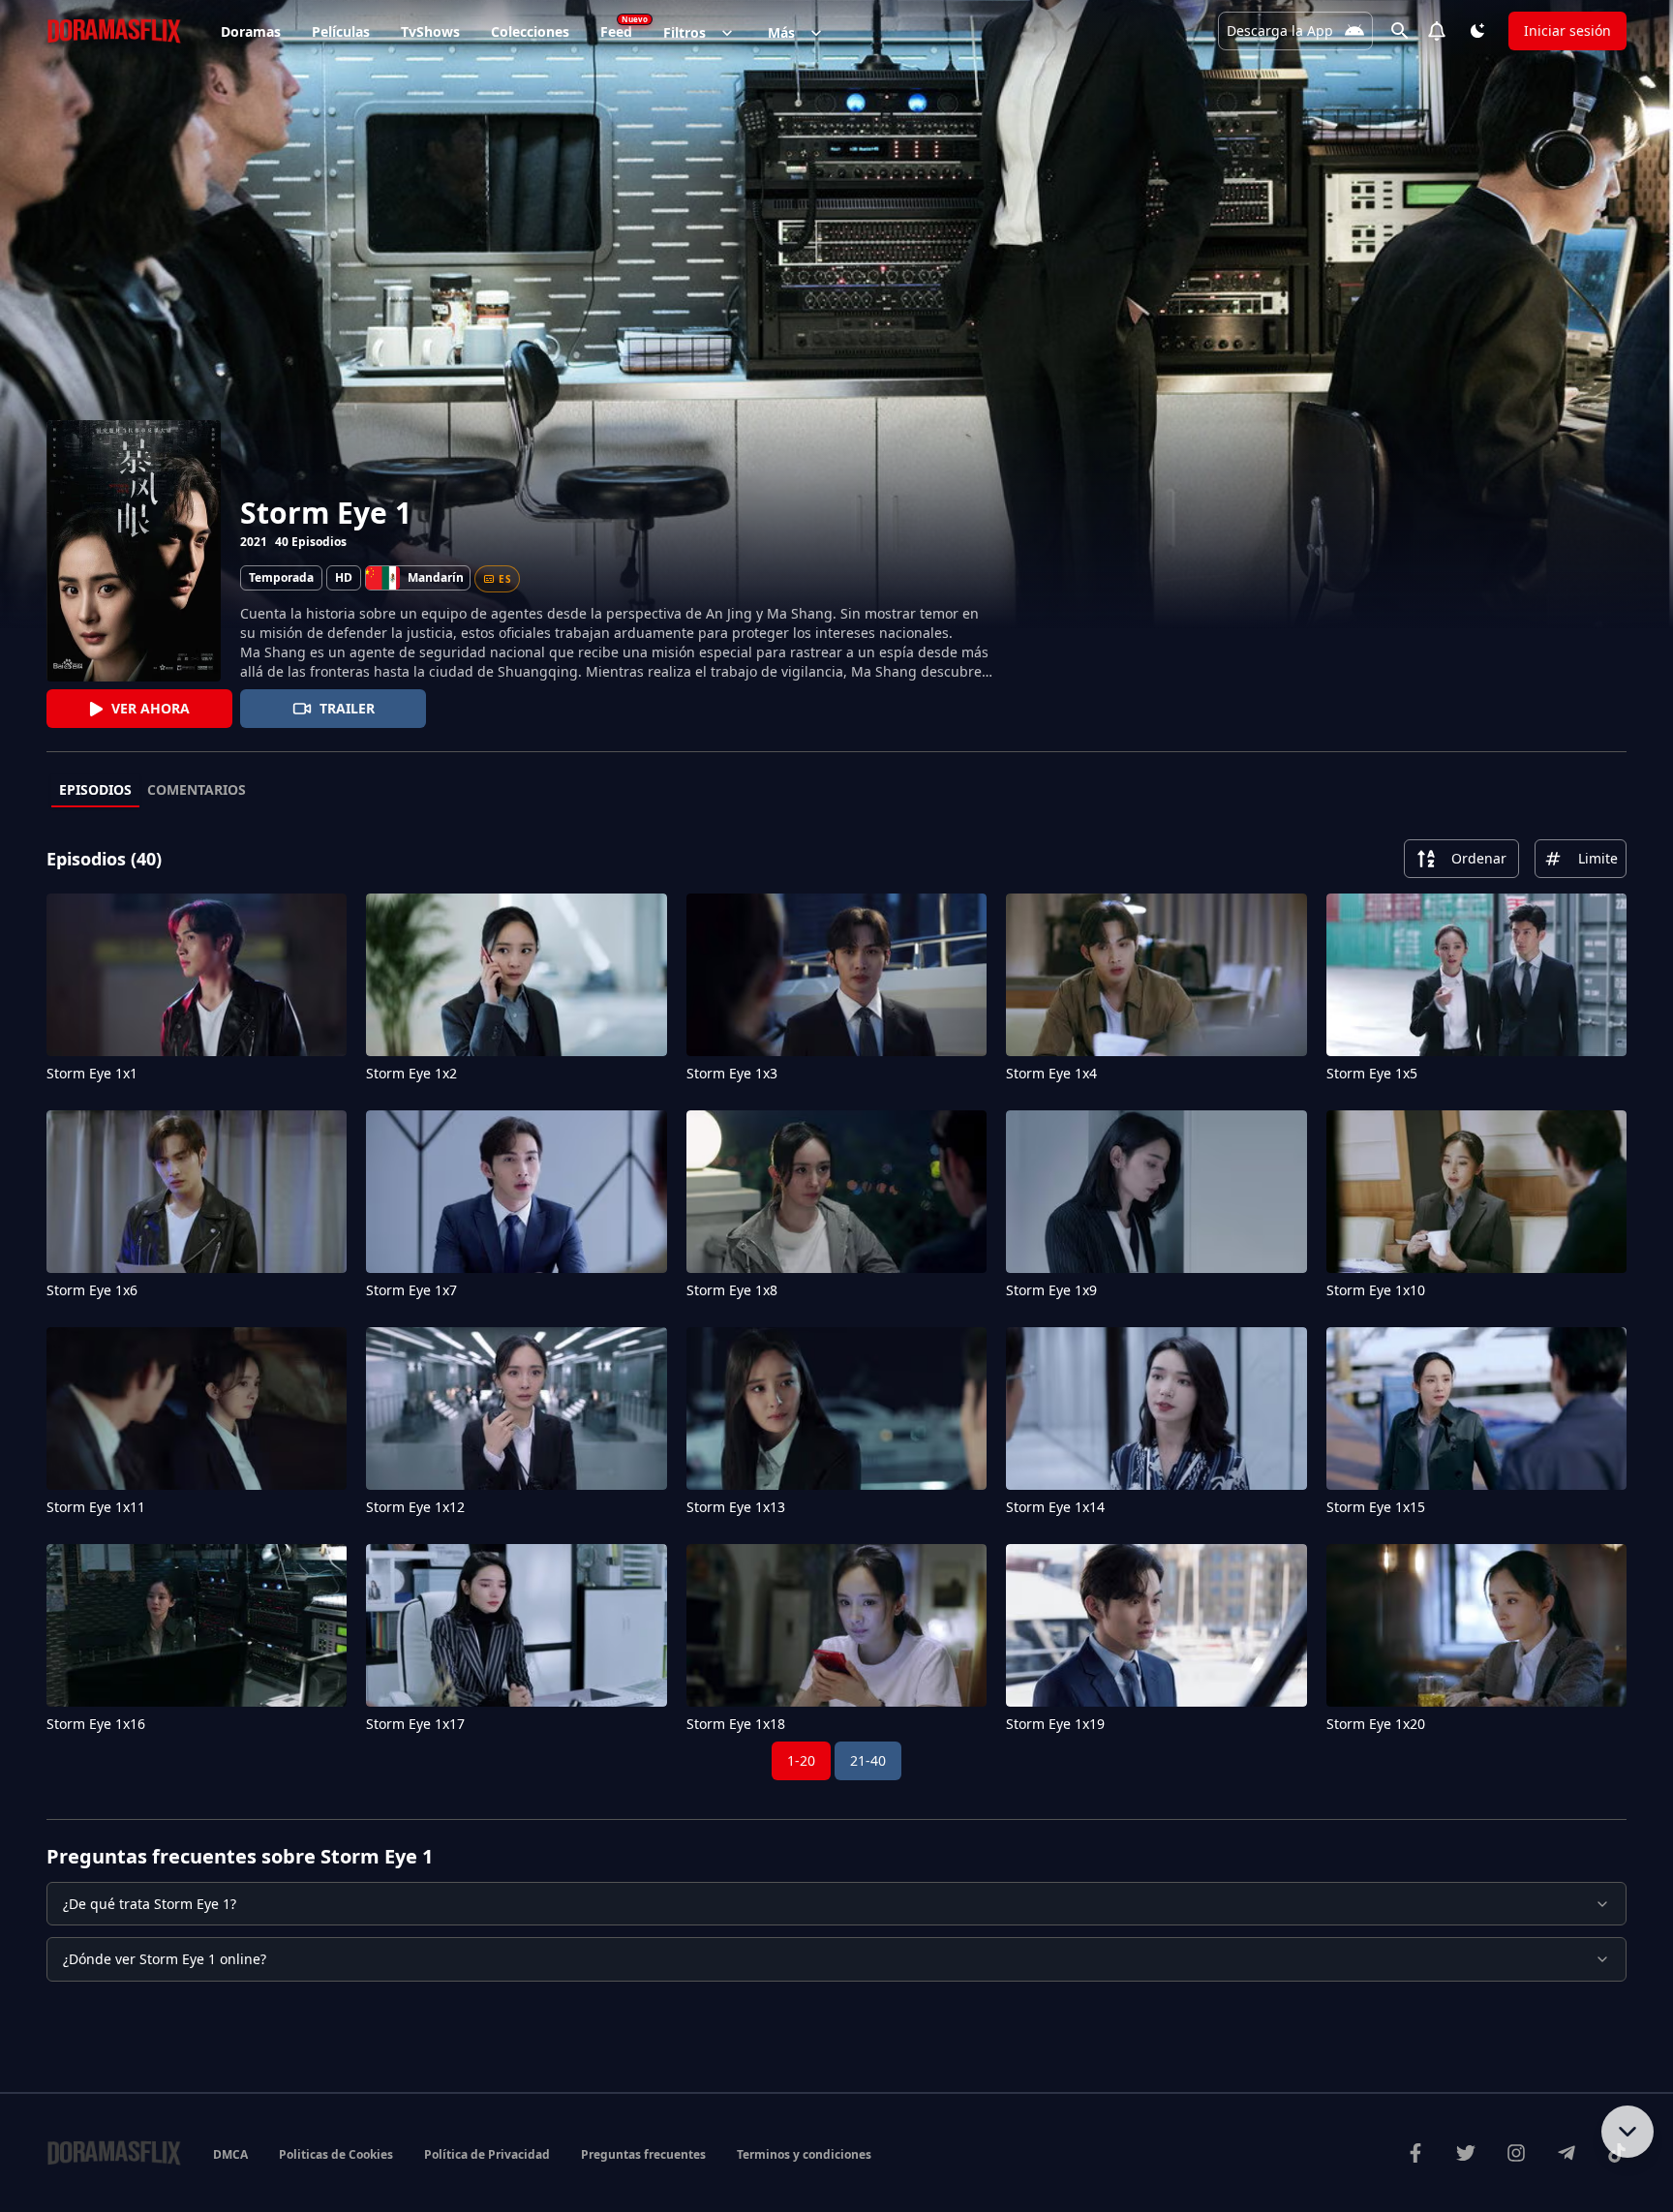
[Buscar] (1400, 31)
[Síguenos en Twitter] (1466, 2153)
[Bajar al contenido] (1627, 2132)
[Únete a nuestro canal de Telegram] (1567, 2153)
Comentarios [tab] (197, 789)
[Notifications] (1437, 31)
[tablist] (836, 791)
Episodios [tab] (95, 789)
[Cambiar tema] (1477, 31)
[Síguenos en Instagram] (1516, 2153)
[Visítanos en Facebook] (1415, 2153)
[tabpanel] (836, 1310)
